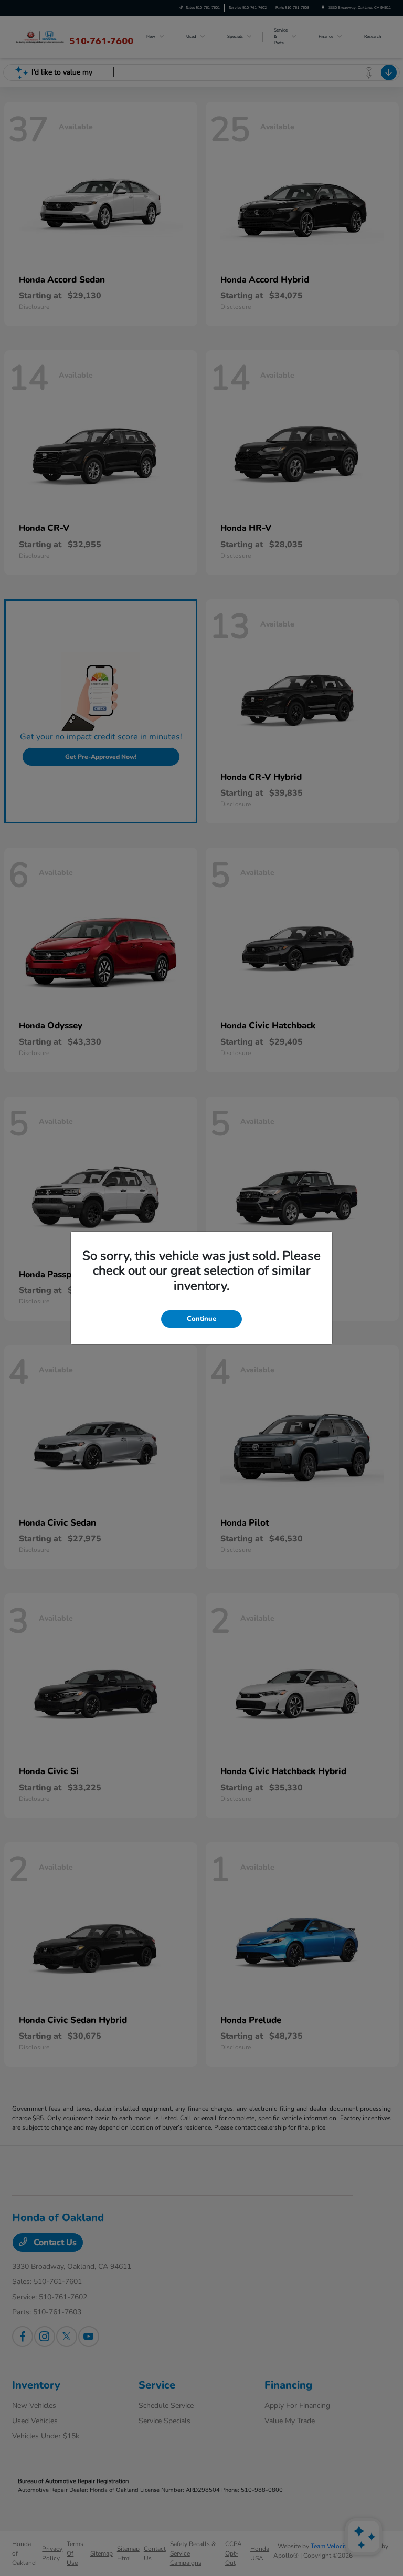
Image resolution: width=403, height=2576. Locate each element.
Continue (201, 1319)
